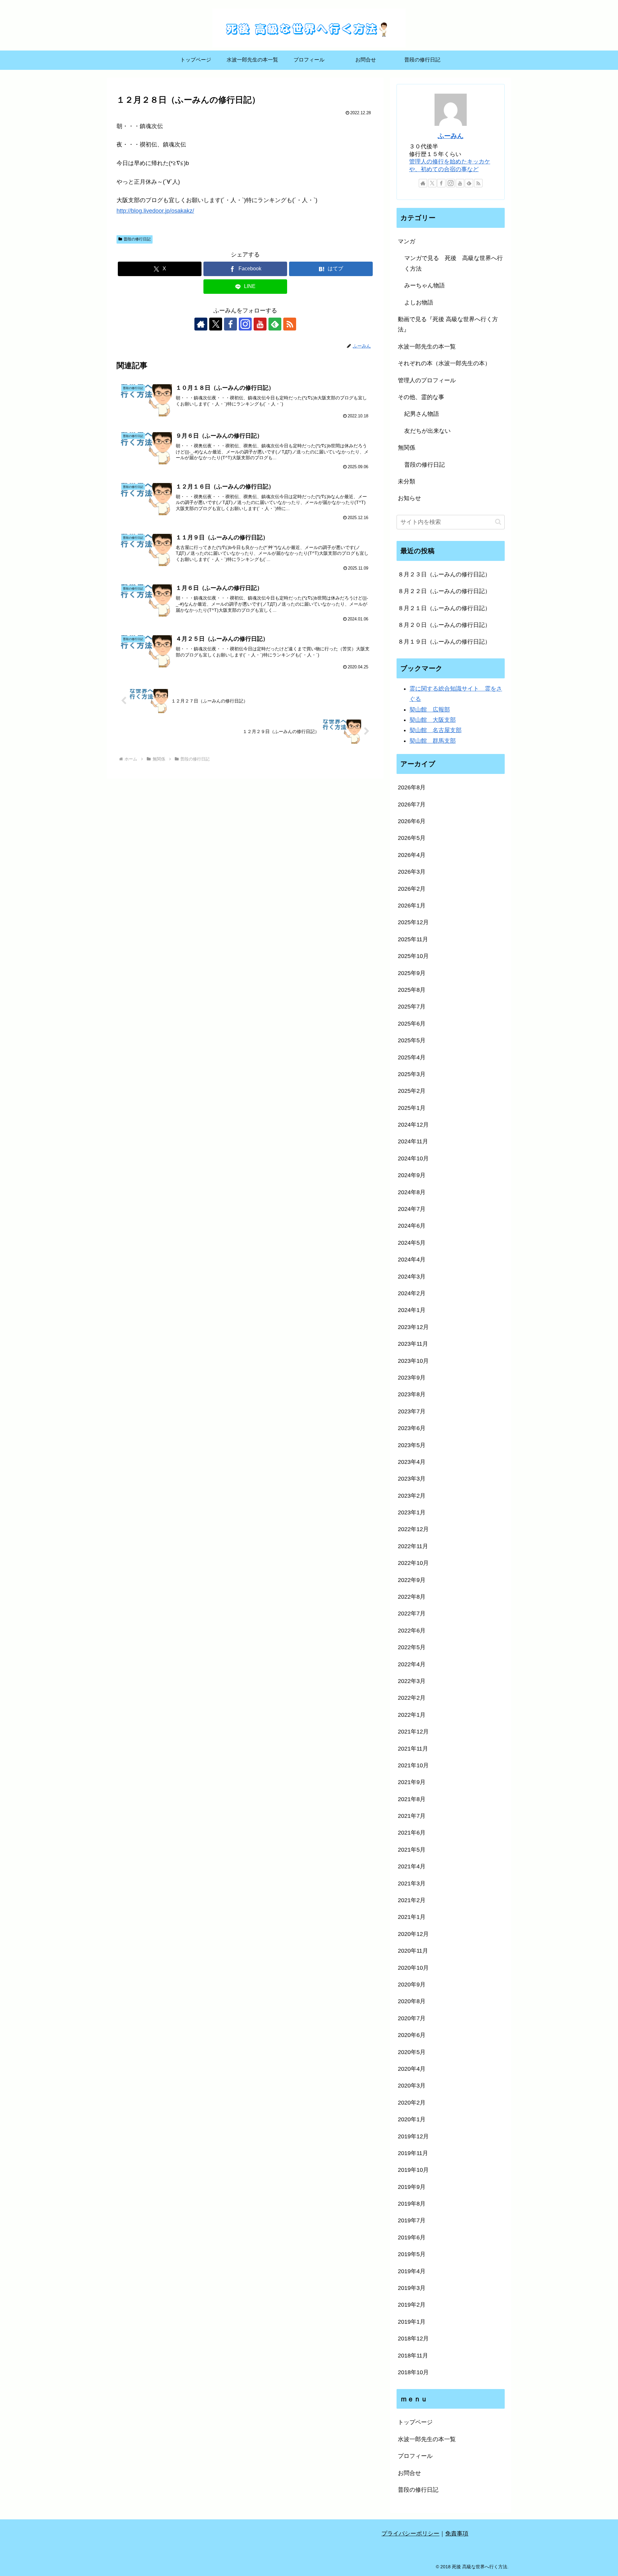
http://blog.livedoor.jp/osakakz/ (155, 211)
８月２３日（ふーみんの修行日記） (444, 574)
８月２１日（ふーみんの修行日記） (444, 608)
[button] (498, 522)
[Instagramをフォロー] (245, 324)
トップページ (415, 2422)
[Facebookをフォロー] (230, 324)
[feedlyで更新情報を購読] (275, 324)
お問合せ (409, 2473)
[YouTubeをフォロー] (260, 324)
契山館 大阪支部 (433, 720)
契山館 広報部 (430, 710)
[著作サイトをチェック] (201, 324)
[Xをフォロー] (216, 324)
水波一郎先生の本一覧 (427, 2439)
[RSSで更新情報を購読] (290, 324)
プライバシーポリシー (410, 2534)
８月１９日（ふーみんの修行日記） (444, 642)
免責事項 (457, 2534)
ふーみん (451, 136)
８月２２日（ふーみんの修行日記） (444, 591)
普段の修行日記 (137, 239)
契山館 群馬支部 (433, 741)
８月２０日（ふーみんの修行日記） (444, 625)
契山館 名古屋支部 (435, 730)
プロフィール (415, 2456)
